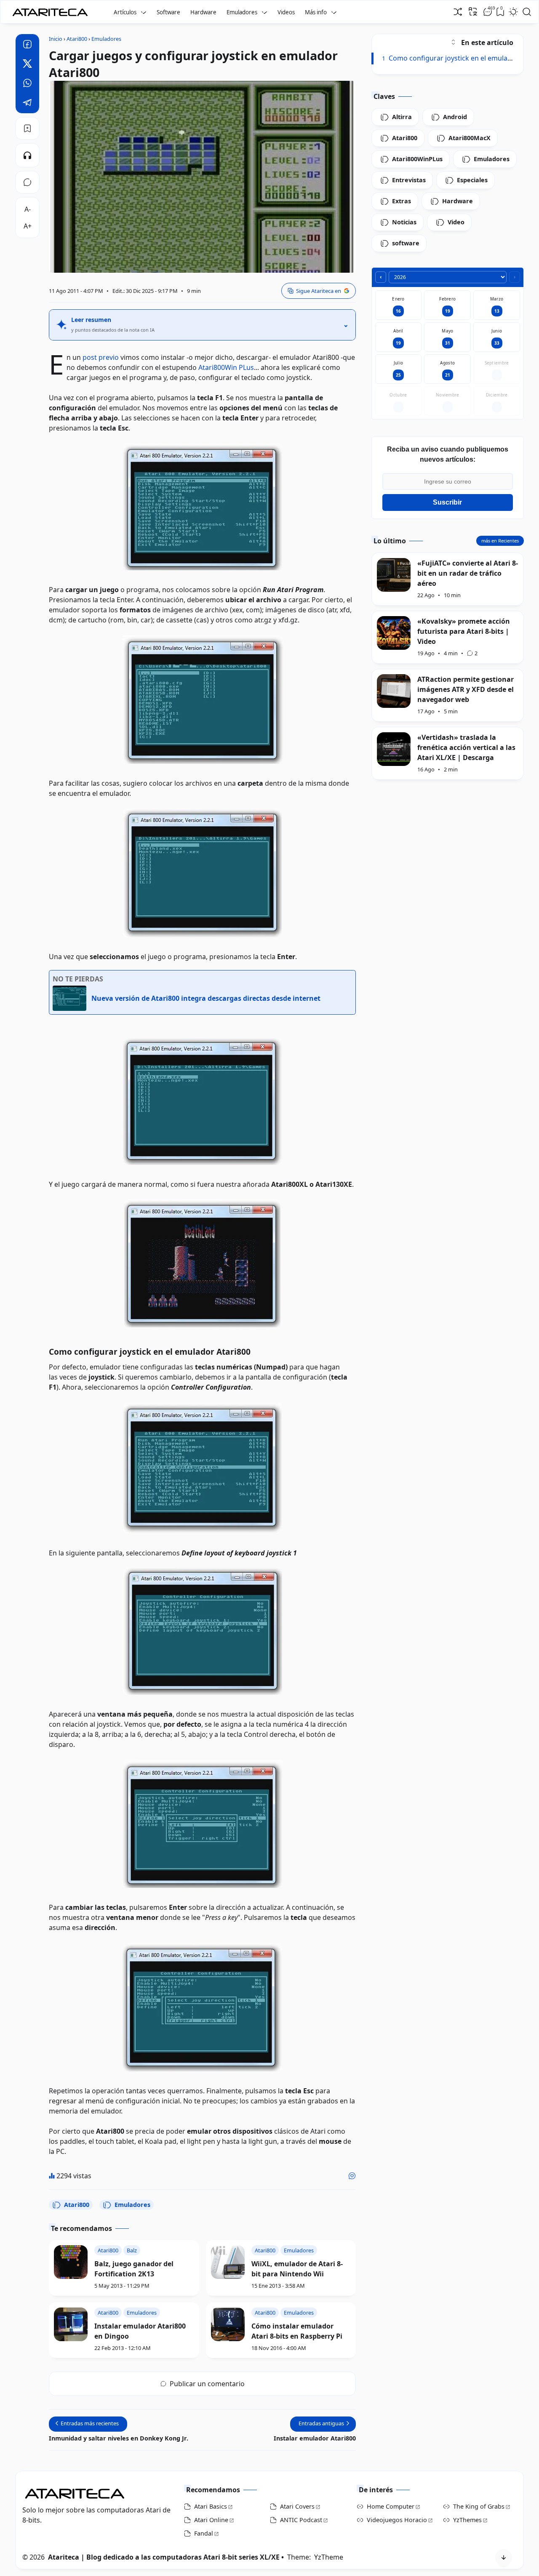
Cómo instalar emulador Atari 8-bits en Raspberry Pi (297, 2331)
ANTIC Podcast (301, 2520)
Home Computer (391, 2506)
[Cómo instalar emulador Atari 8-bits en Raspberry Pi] (228, 2324)
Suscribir (447, 502)
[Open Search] (527, 12)
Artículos (125, 12)
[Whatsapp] (27, 84)
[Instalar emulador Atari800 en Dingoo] (71, 2324)
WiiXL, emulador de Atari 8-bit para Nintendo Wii (297, 2269)
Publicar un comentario (207, 2384)
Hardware (203, 12)
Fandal (204, 2533)
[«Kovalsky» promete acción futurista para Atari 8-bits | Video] (394, 633)
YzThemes (467, 2520)
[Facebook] (27, 45)
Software (168, 12)
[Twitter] (27, 65)
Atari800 (77, 2205)
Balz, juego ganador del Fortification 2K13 (134, 2269)
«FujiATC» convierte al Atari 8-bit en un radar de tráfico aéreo (468, 573)
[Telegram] (27, 104)
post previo (101, 357)
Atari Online (211, 2520)
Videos (286, 12)
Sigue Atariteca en (319, 291)
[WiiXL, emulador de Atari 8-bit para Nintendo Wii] (228, 2262)
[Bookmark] (27, 128)
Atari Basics (211, 2506)
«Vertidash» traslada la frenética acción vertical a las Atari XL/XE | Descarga (466, 747)
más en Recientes (500, 541)
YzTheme (329, 2557)
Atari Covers (297, 2506)
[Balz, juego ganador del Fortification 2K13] (71, 2262)
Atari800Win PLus (226, 367)
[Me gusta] (352, 2176)
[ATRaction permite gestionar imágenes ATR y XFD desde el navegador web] (394, 691)
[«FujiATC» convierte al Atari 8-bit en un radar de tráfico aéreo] (394, 575)
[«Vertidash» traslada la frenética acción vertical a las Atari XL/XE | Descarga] (394, 749)
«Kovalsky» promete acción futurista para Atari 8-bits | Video (464, 631)
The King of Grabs (479, 2506)
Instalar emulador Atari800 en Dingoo (140, 2331)
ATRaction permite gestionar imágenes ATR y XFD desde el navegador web (466, 689)
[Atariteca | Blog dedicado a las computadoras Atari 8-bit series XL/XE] (52, 10)
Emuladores (242, 12)
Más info (316, 12)
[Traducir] (473, 11)
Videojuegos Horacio (397, 2520)
